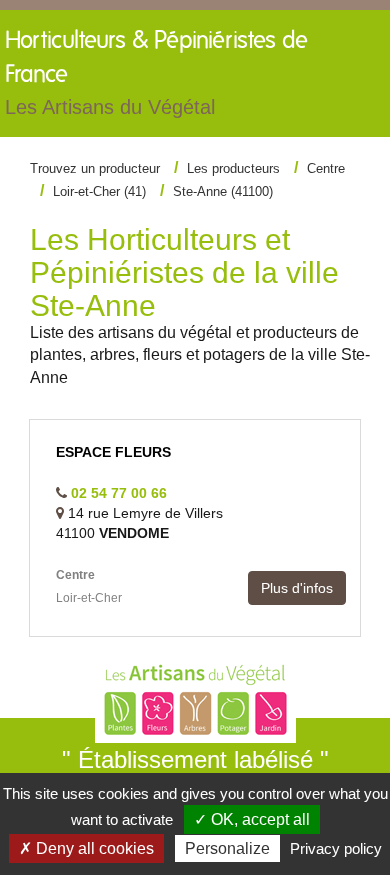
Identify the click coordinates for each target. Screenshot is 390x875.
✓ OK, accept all (252, 819)
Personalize (227, 848)
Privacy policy (336, 848)
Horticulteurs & (156, 73)
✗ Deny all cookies (86, 848)
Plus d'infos (297, 588)
